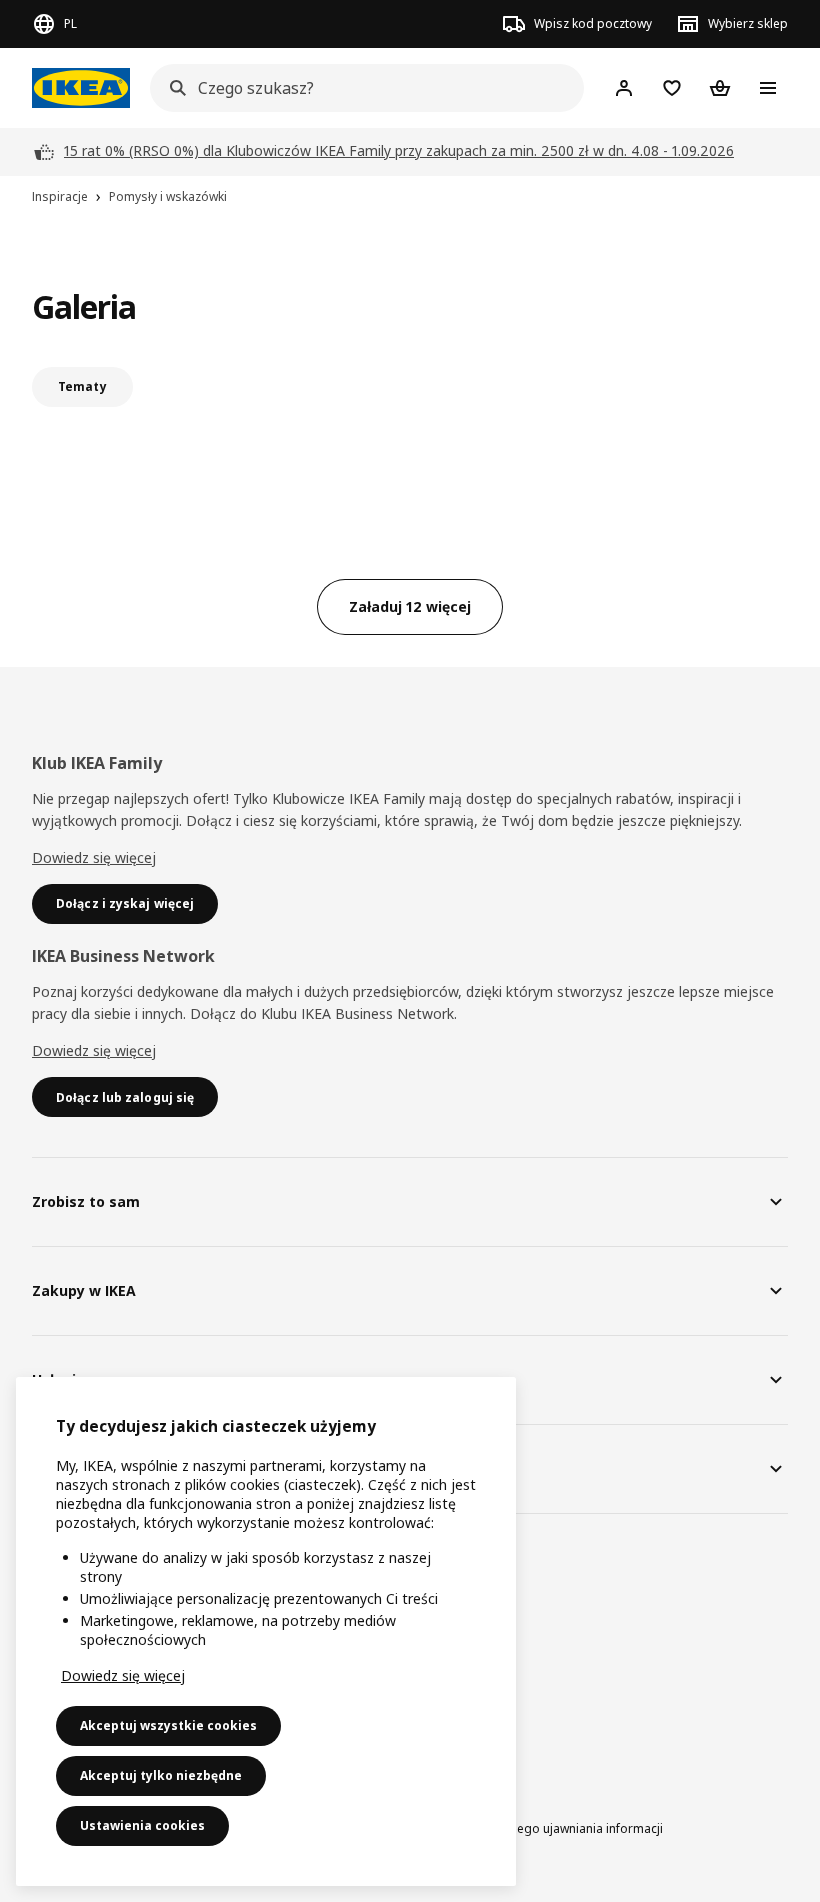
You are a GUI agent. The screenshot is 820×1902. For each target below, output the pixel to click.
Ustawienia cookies (142, 1825)
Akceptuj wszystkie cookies (168, 1725)
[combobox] (361, 88)
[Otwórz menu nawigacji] (768, 88)
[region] (266, 1631)
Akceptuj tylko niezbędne (161, 1775)
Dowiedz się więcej (94, 857)
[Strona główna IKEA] (81, 88)
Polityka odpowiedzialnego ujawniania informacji (524, 1828)
